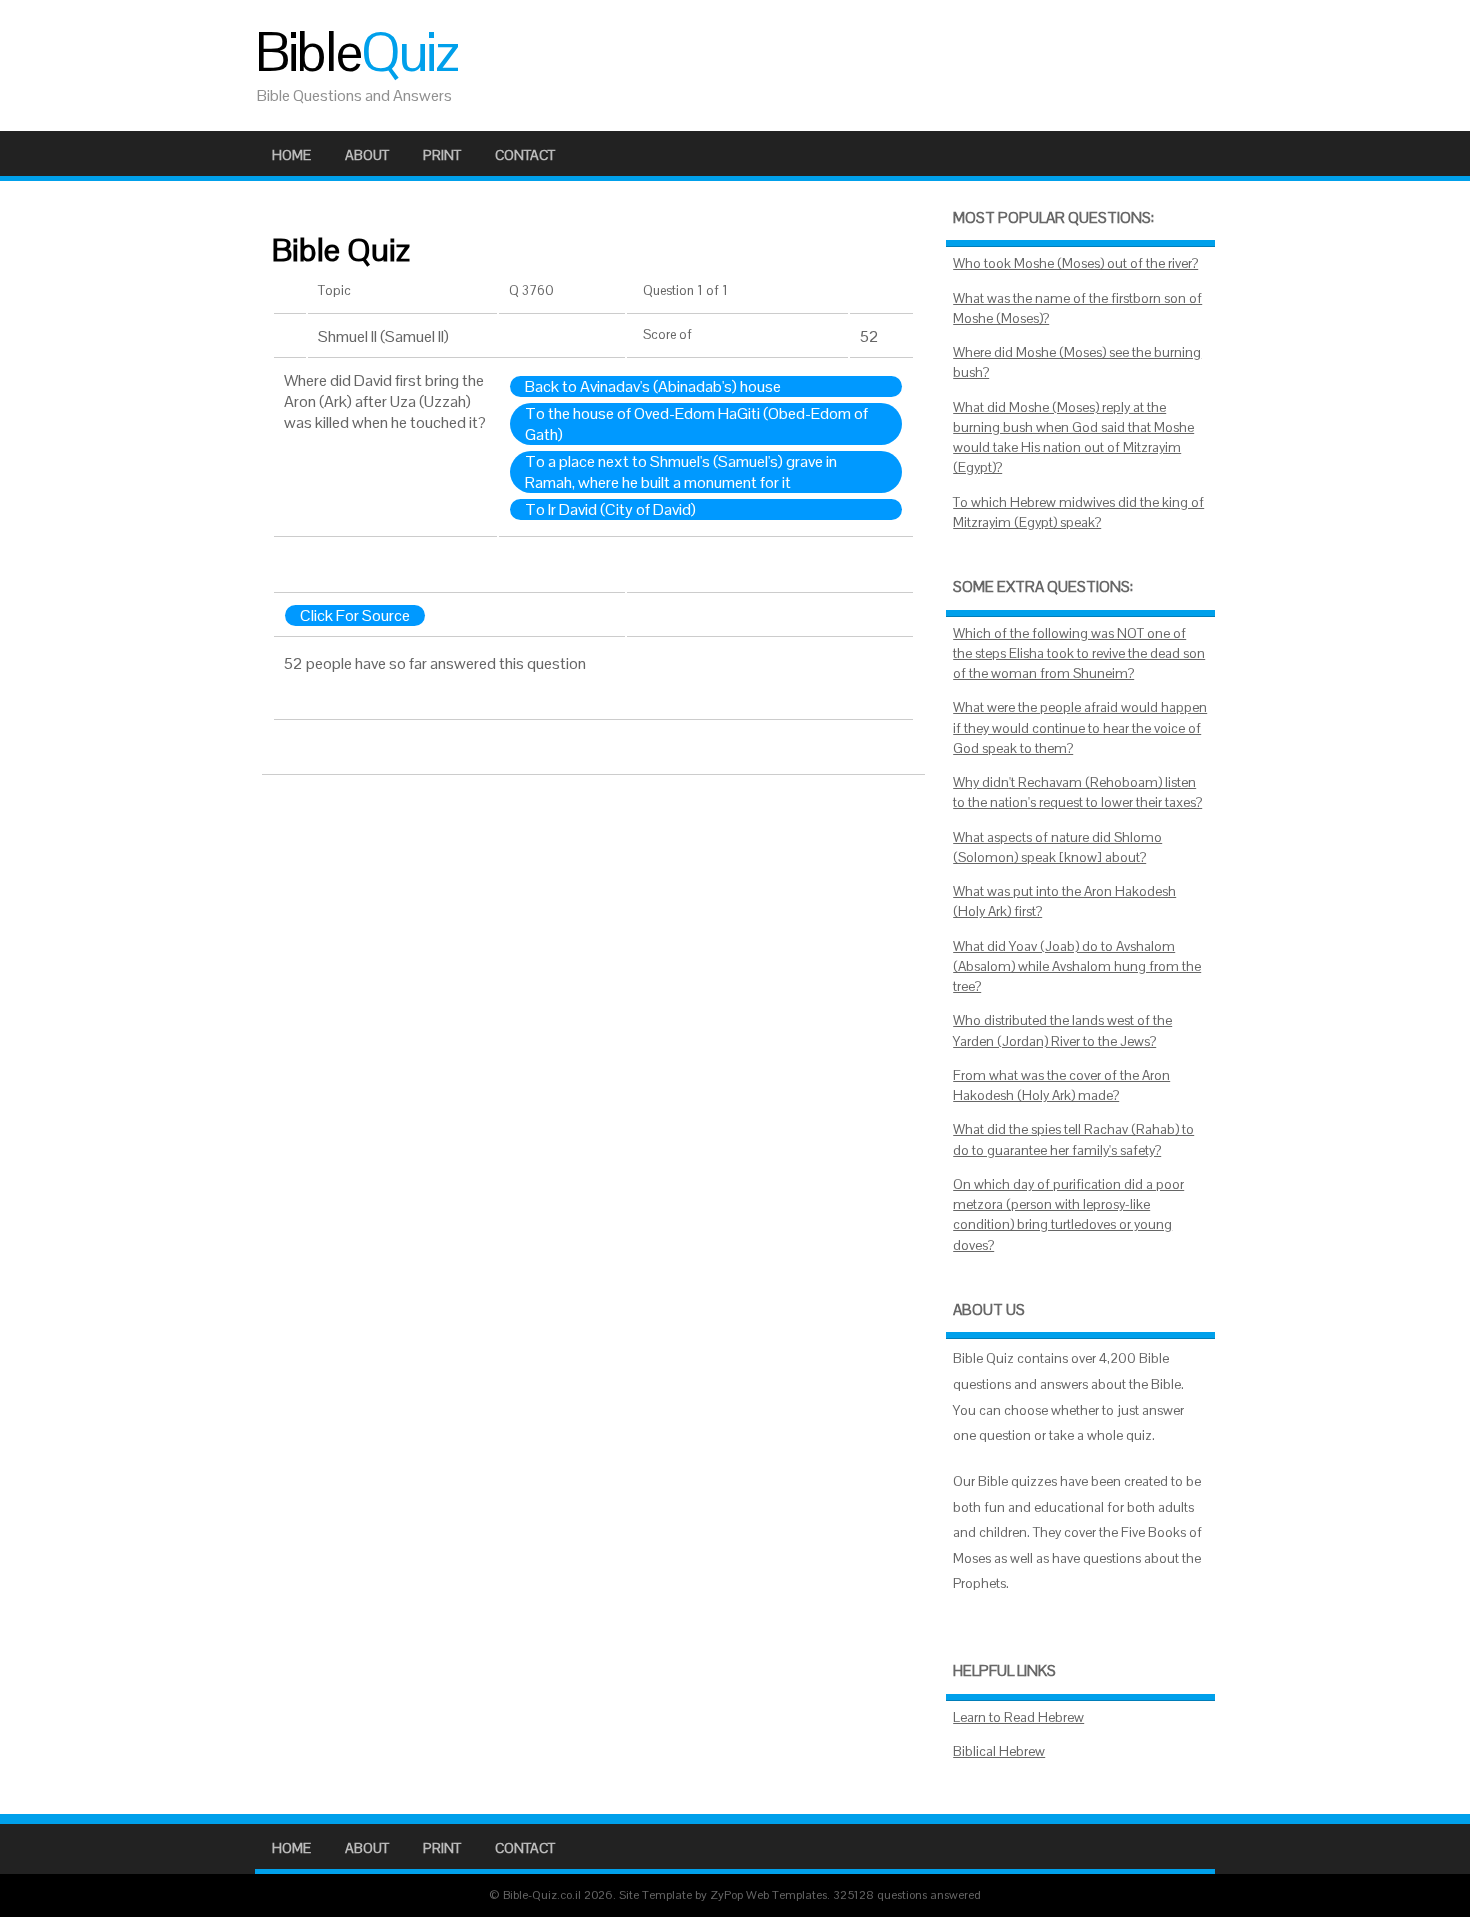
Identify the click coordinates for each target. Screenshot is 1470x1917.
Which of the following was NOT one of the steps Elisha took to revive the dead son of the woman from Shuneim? (1079, 654)
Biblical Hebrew (999, 1751)
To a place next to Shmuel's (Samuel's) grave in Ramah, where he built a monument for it (681, 472)
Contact (525, 155)
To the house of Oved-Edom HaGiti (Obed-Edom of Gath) (696, 424)
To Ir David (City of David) (610, 509)
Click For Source (355, 615)
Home (291, 155)
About (367, 155)
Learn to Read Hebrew (1018, 1717)
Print (442, 155)
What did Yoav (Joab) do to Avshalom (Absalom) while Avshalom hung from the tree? (1077, 967)
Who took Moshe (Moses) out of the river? (1075, 263)
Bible (356, 52)
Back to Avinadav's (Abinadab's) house (653, 386)
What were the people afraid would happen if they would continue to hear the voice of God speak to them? (1080, 728)
